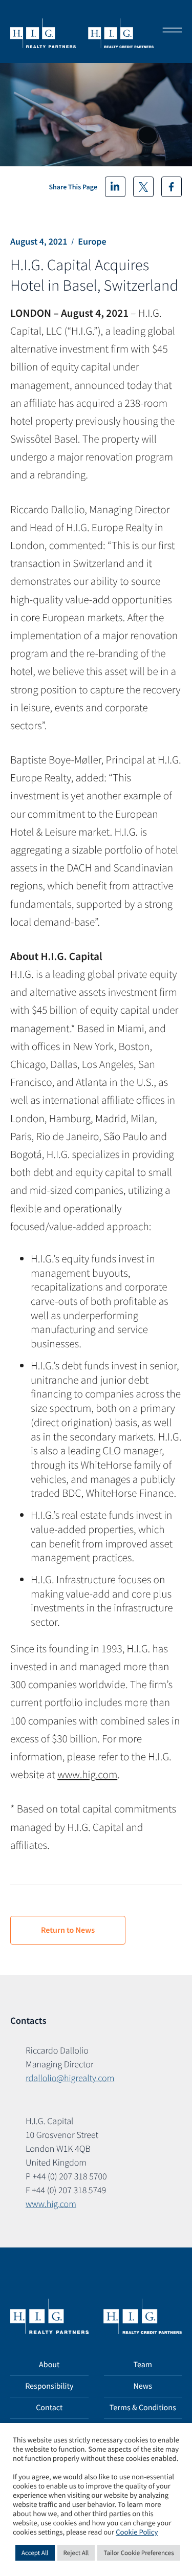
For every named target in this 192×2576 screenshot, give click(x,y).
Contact (49, 2408)
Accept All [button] (35, 2553)
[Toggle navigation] (169, 31)
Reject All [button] (76, 2553)
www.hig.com (87, 1774)
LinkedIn (115, 187)
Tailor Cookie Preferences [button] (138, 2553)
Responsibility (49, 2386)
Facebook (172, 187)
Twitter (143, 187)
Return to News (68, 1930)
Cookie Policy (137, 2533)
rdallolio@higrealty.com (70, 2078)
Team (143, 2365)
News (143, 2386)
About (49, 2365)
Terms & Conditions (143, 2408)
